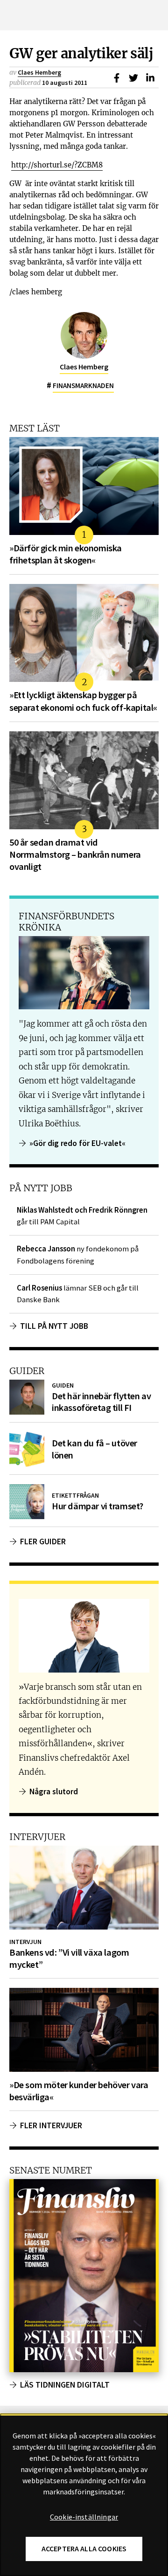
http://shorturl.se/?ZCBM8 (57, 165)
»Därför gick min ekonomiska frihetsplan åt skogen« (66, 554)
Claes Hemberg (39, 72)
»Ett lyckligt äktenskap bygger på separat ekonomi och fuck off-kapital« (83, 701)
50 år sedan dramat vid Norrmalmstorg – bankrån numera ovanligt (75, 854)
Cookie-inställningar (84, 2517)
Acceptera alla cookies (84, 2549)
